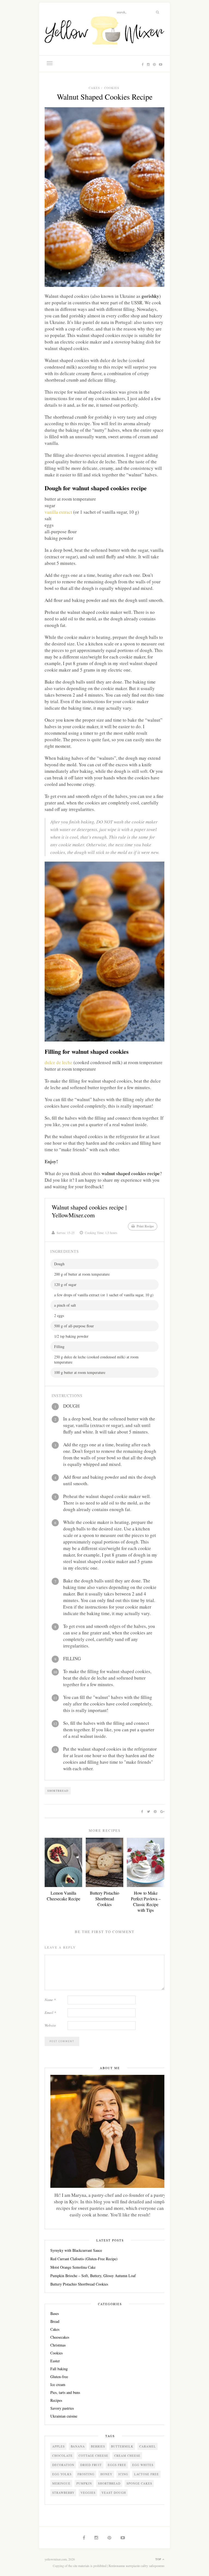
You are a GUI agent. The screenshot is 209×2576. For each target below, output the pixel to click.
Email (50, 2013)
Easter (55, 2361)
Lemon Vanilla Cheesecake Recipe (64, 1896)
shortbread (58, 1791)
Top (159, 2559)
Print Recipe (145, 1226)
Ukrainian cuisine (64, 2416)
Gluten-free (59, 2377)
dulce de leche (59, 1062)
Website (50, 2025)
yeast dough (114, 2493)
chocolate (62, 2456)
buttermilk (122, 2446)
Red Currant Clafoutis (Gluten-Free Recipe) (84, 2259)
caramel (148, 2446)
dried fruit (91, 2465)
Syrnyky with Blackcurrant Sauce (76, 2250)
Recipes (56, 2400)
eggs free (117, 2465)
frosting (86, 2474)
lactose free (147, 2474)
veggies (88, 2493)
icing (123, 2474)
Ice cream (58, 2384)
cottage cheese (93, 2456)
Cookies (112, 88)
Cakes (94, 88)
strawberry (63, 2493)
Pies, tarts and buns (65, 2392)
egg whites (143, 2465)
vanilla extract (58, 512)
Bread (55, 2321)
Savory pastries (62, 2408)
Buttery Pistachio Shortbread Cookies (104, 1899)
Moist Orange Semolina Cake (73, 2267)
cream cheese (127, 2456)
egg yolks (62, 2474)
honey (106, 2474)
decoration (63, 2465)
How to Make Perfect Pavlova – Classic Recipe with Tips (146, 1901)
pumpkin (84, 2483)
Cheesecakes (60, 2337)
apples (59, 2446)
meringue (61, 2483)
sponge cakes (139, 2483)
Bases (55, 2313)
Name (50, 2000)
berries (98, 2446)
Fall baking (59, 2369)
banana (78, 2446)
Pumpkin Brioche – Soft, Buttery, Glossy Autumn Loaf (93, 2276)
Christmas (58, 2345)
